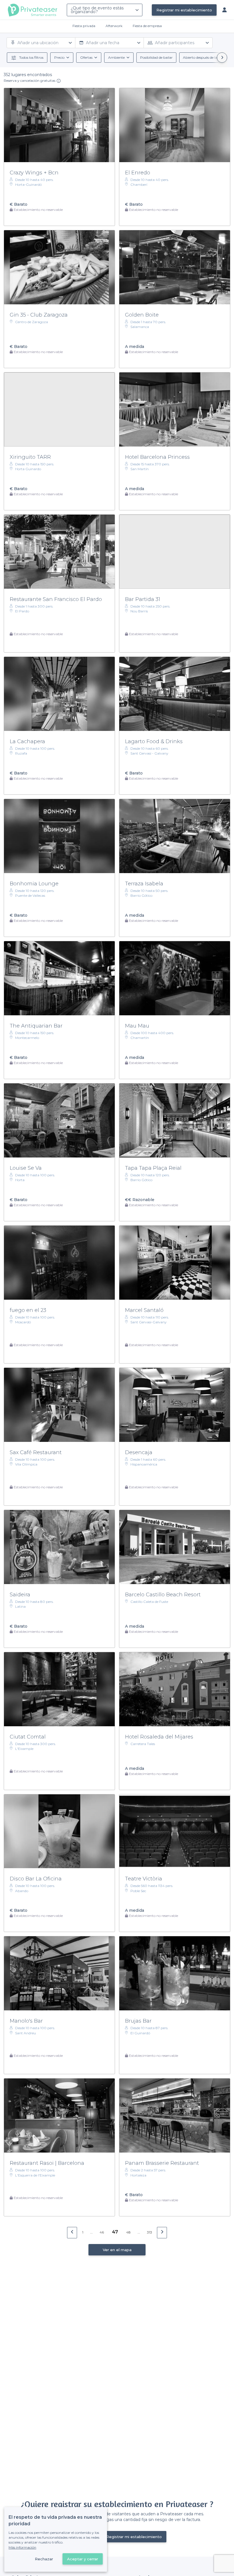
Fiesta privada (84, 26)
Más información (22, 2547)
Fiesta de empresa (147, 26)
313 (150, 2232)
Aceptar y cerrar (83, 2559)
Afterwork (114, 26)
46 (102, 2232)
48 (128, 2232)
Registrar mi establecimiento (184, 10)
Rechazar (44, 2559)
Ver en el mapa (117, 2250)
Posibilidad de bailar (156, 57)
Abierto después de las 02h (205, 57)
